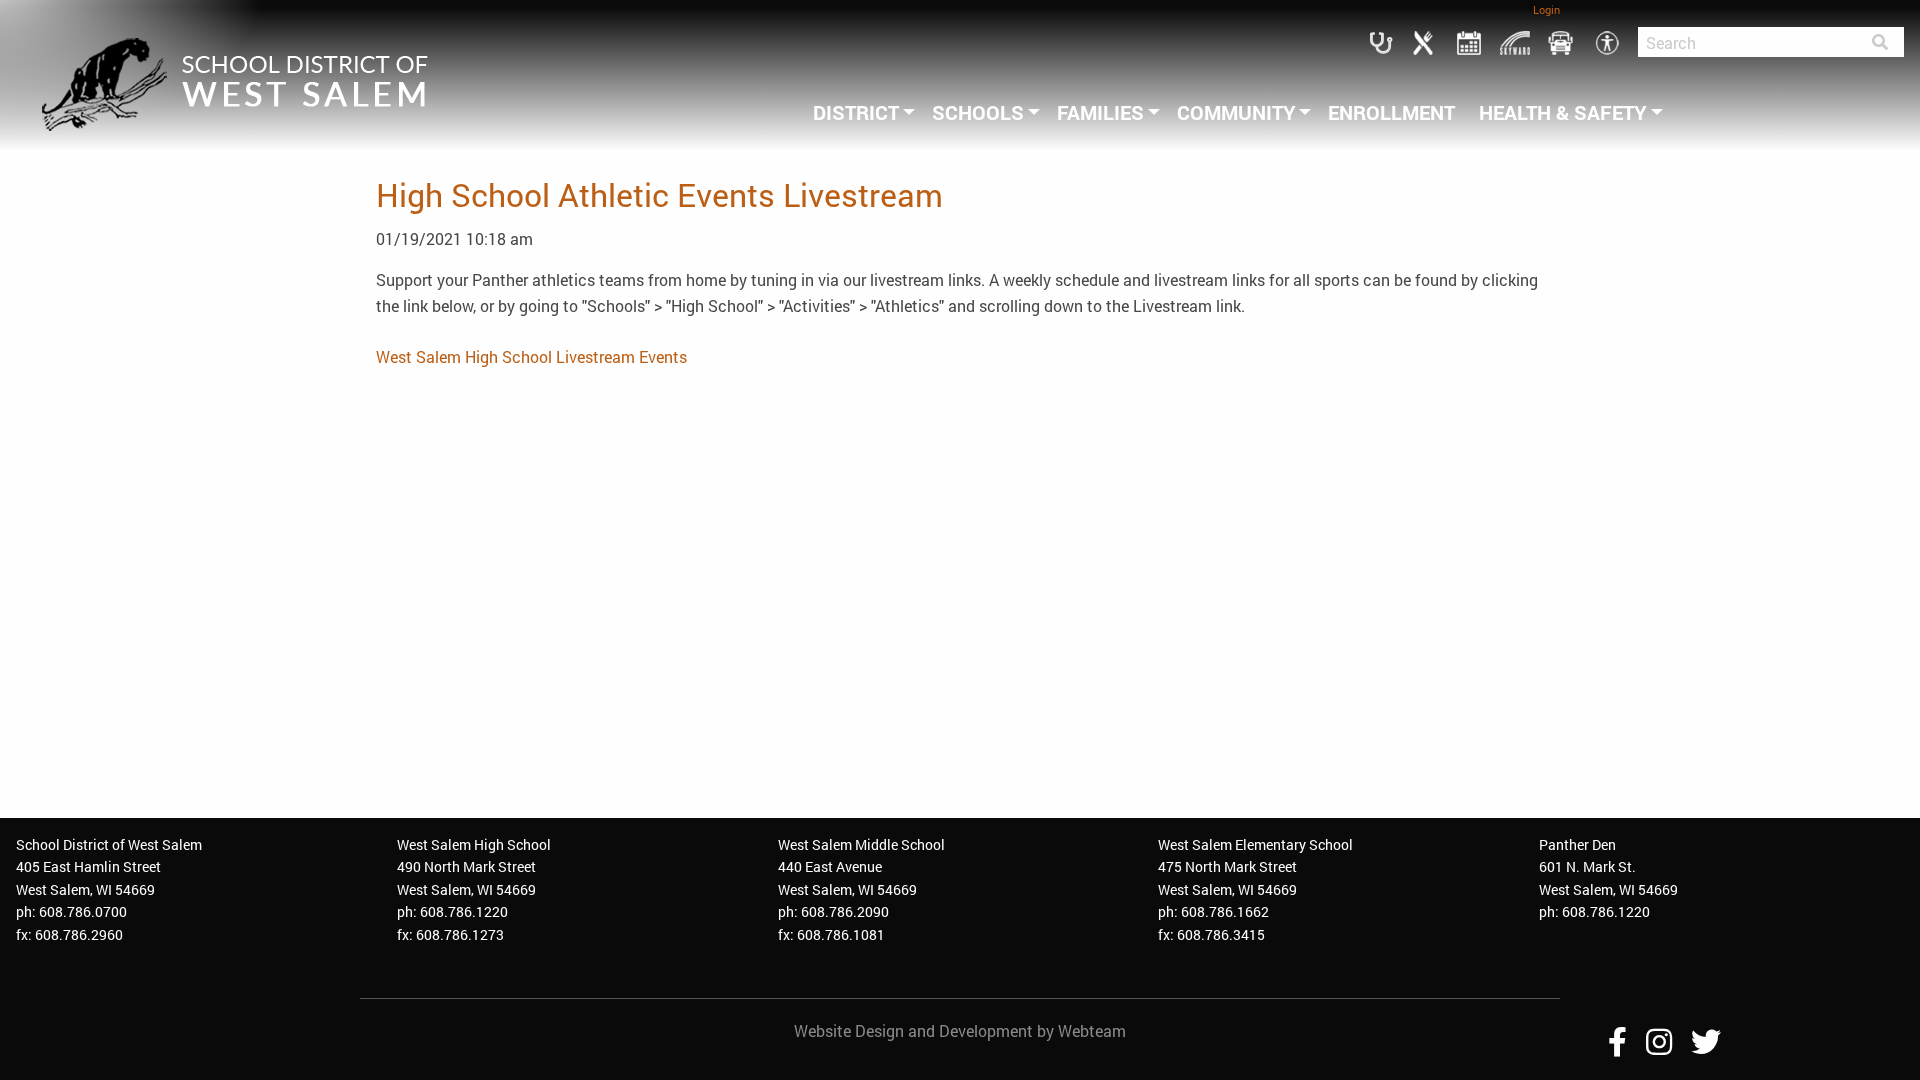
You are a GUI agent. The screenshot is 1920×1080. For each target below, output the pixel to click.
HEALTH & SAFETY (1563, 112)
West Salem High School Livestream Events (531, 356)
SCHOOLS (978, 112)
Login (1546, 9)
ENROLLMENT (1391, 112)
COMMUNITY (1236, 112)
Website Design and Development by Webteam (960, 1030)
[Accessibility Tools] (1607, 40)
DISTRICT (856, 112)
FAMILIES (1100, 112)
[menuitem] (860, 112)
